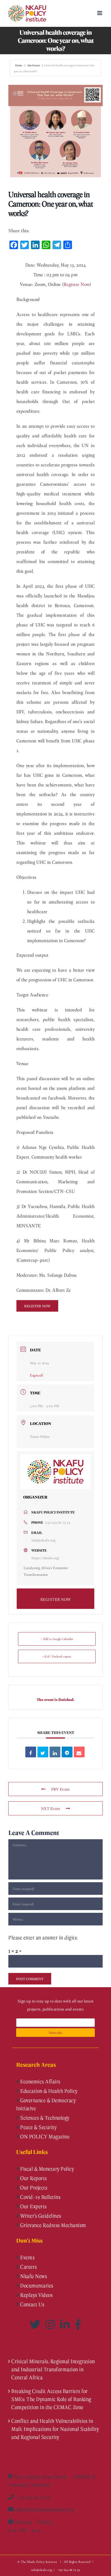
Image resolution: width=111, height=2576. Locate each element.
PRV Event (61, 1789)
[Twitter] (36, 2324)
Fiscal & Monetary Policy (47, 2169)
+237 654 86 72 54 (57, 1522)
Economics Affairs (40, 2081)
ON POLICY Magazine (44, 2136)
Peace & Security (38, 2127)
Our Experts (33, 2206)
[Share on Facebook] (31, 1752)
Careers (28, 2267)
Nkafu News (33, 2276)
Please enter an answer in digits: (43, 1938)
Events (27, 2257)
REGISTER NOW (56, 1599)
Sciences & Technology (44, 2118)
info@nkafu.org (43, 1540)
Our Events (34, 65)
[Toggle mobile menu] (100, 13)
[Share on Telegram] (67, 1752)
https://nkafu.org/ (46, 1558)
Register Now (77, 284)
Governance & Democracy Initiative (46, 2104)
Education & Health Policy (48, 2091)
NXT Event (51, 1808)
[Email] (79, 1752)
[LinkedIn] (66, 2324)
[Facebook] (78, 2324)
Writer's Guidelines (40, 2216)
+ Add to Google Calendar (57, 1639)
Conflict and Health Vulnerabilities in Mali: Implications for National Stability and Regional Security (55, 2429)
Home (19, 65)
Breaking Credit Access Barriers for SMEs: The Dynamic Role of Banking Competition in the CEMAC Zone (51, 2399)
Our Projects (33, 2187)
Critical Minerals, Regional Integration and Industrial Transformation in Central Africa (53, 2369)
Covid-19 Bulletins (40, 2197)
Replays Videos (36, 2295)
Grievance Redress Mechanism (53, 2225)
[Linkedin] (55, 1752)
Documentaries (36, 2285)
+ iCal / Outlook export (57, 1656)
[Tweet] (43, 1752)
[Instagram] (51, 2324)
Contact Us (32, 2304)
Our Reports (33, 2178)
